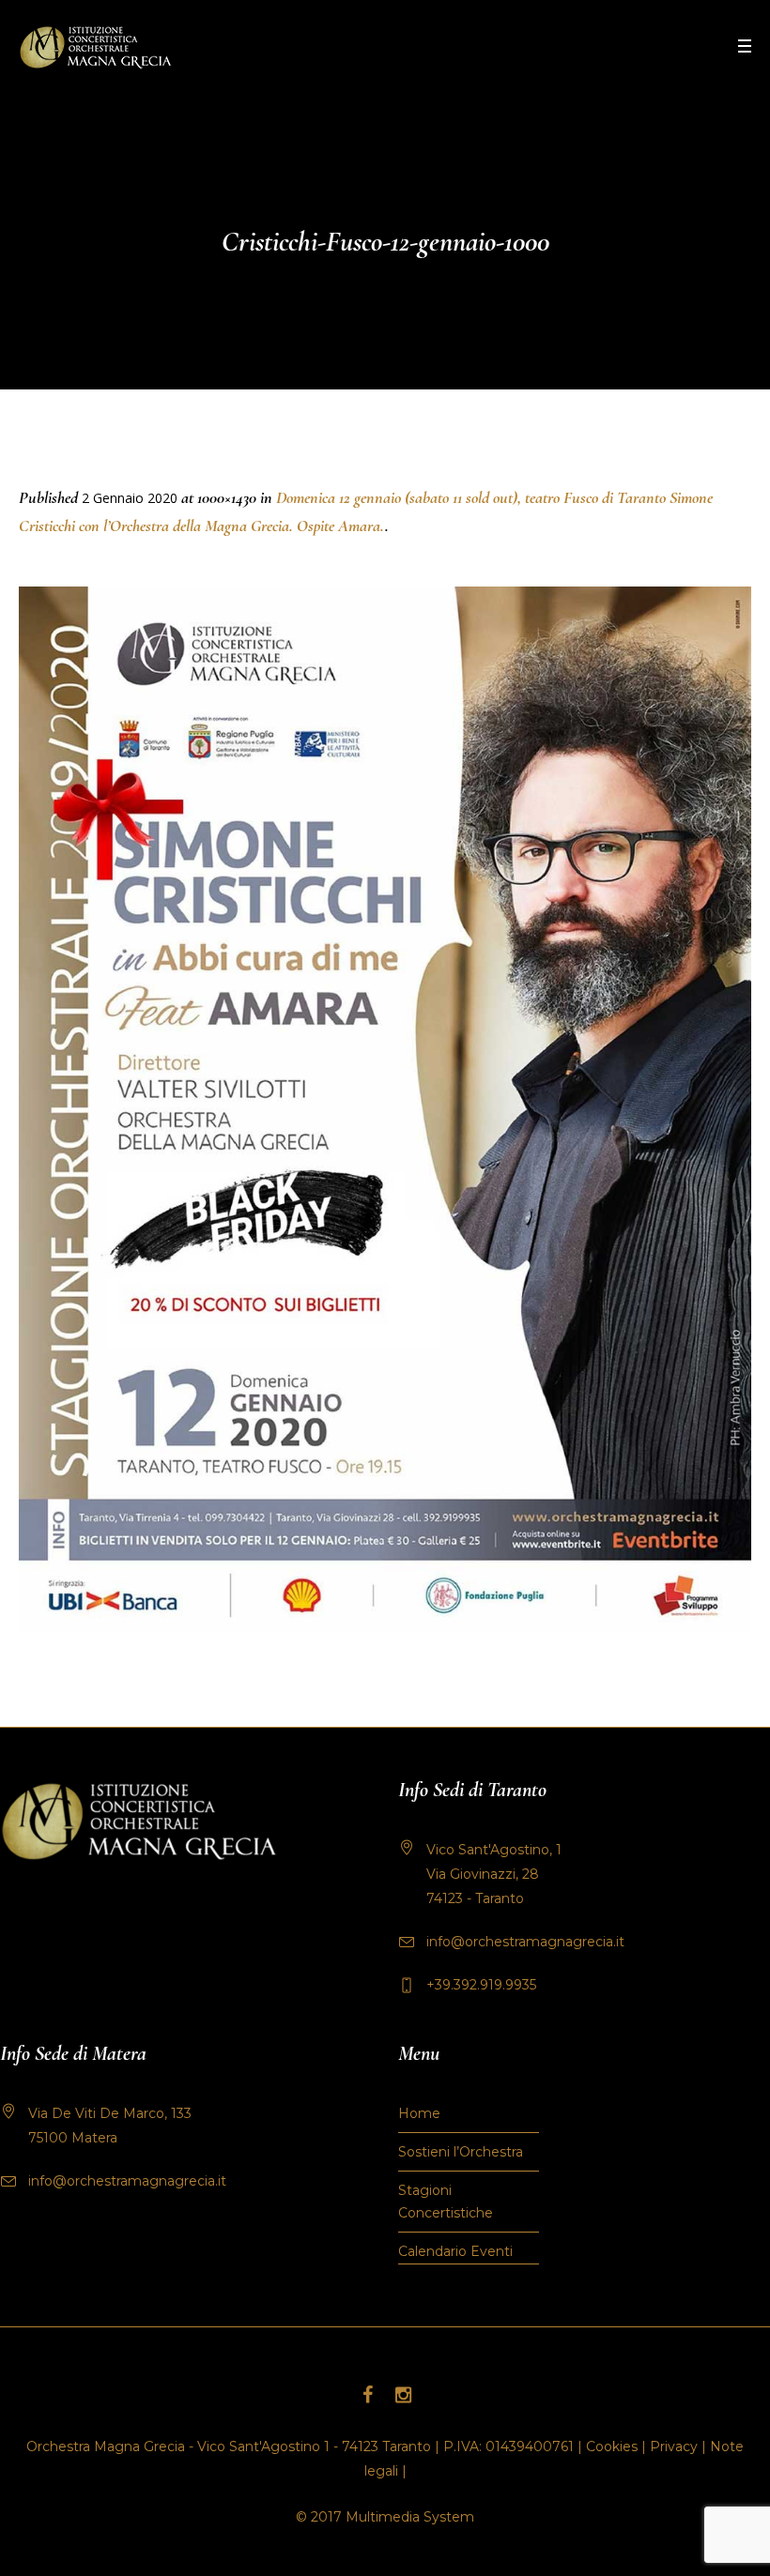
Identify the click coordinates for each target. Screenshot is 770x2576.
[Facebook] (367, 2395)
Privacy (674, 2446)
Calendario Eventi (455, 2251)
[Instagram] (403, 2395)
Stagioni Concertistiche (446, 2202)
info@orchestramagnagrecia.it (525, 1942)
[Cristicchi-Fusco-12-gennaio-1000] (385, 1110)
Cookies (612, 2446)
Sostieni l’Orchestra (461, 2152)
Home (419, 2113)
